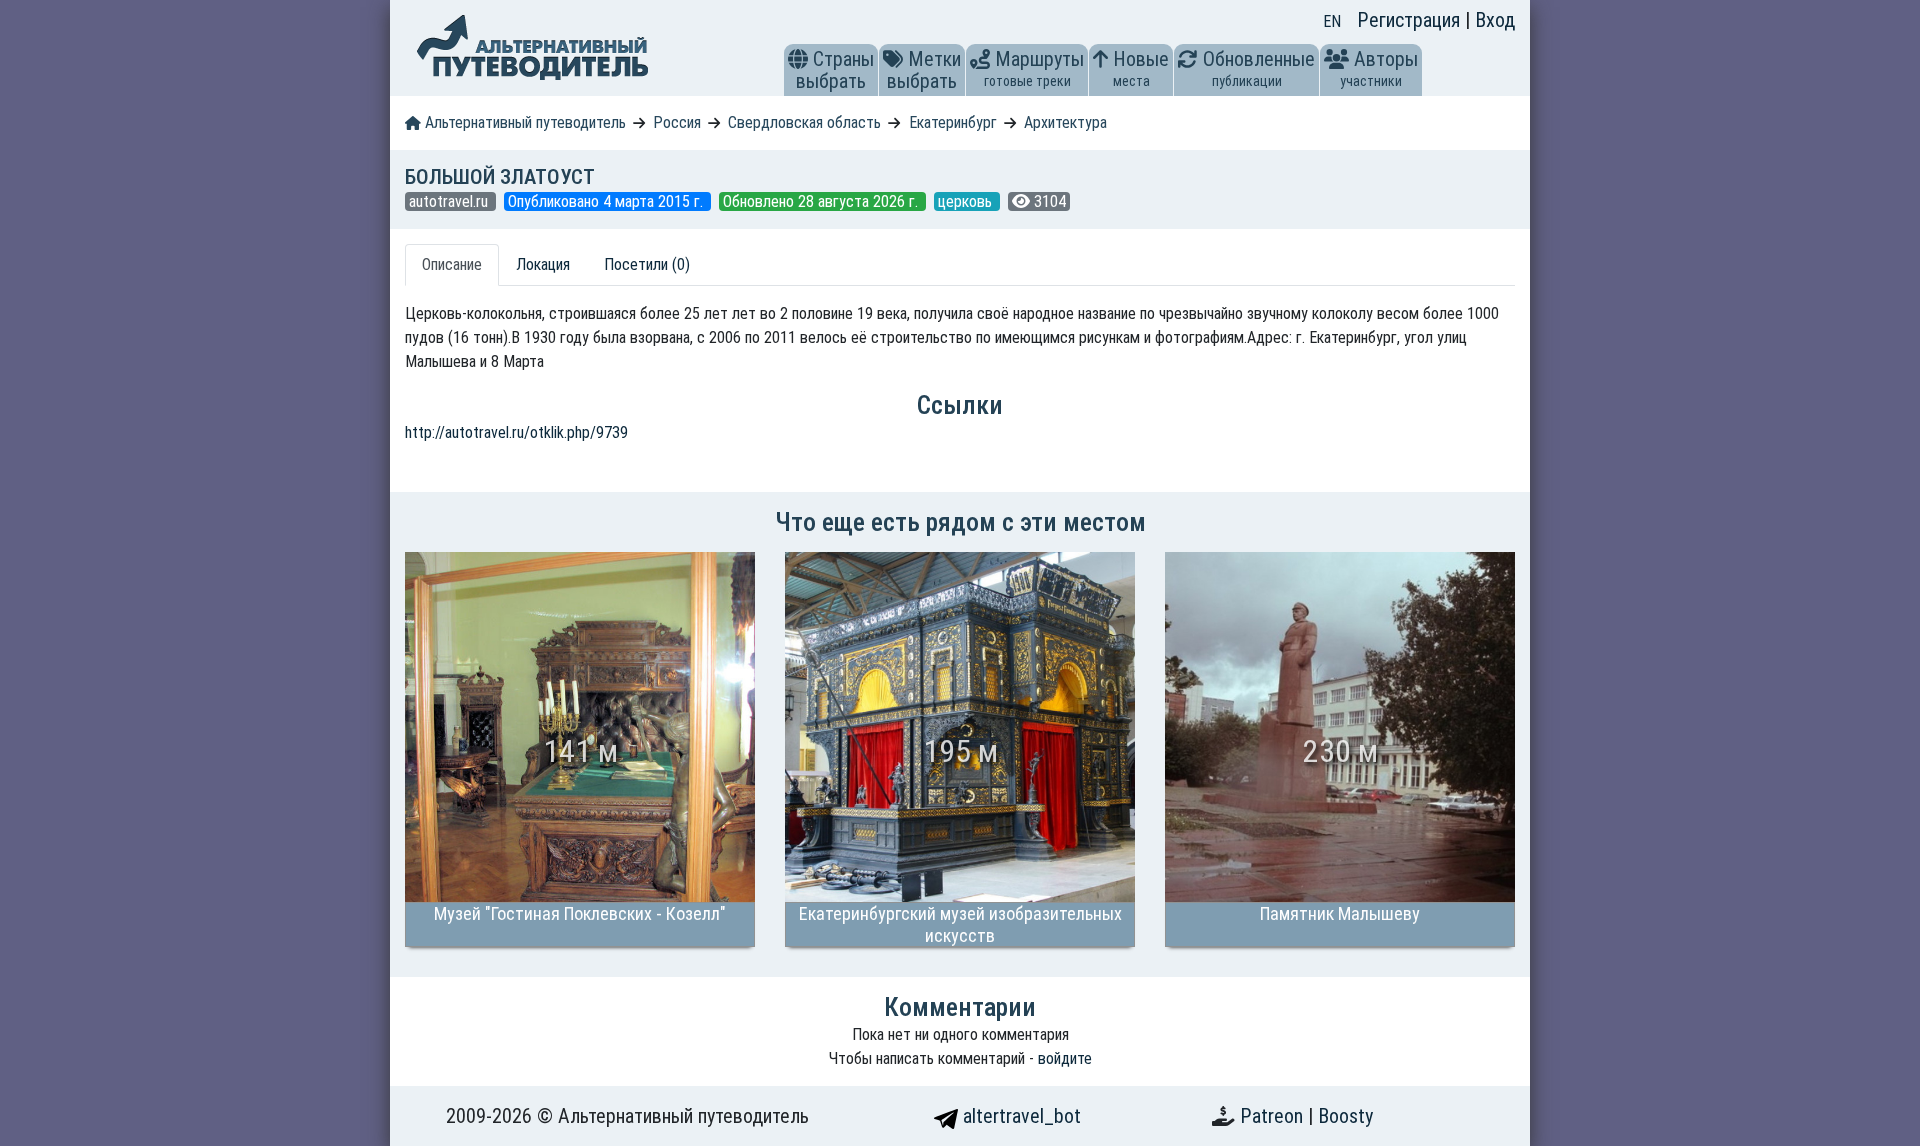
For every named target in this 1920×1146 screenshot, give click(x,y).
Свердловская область (804, 122)
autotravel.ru (450, 201)
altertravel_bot (1019, 1116)
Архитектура (1065, 122)
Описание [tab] (452, 264)
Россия (677, 122)
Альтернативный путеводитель (523, 122)
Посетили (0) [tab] (647, 264)
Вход (1495, 20)
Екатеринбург (953, 122)
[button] (798, 59)
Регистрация (1411, 20)
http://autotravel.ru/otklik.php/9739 (516, 432)
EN (1332, 21)
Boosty (1345, 1116)
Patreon (1274, 1116)
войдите (1065, 1058)
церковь (967, 201)
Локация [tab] (543, 264)
